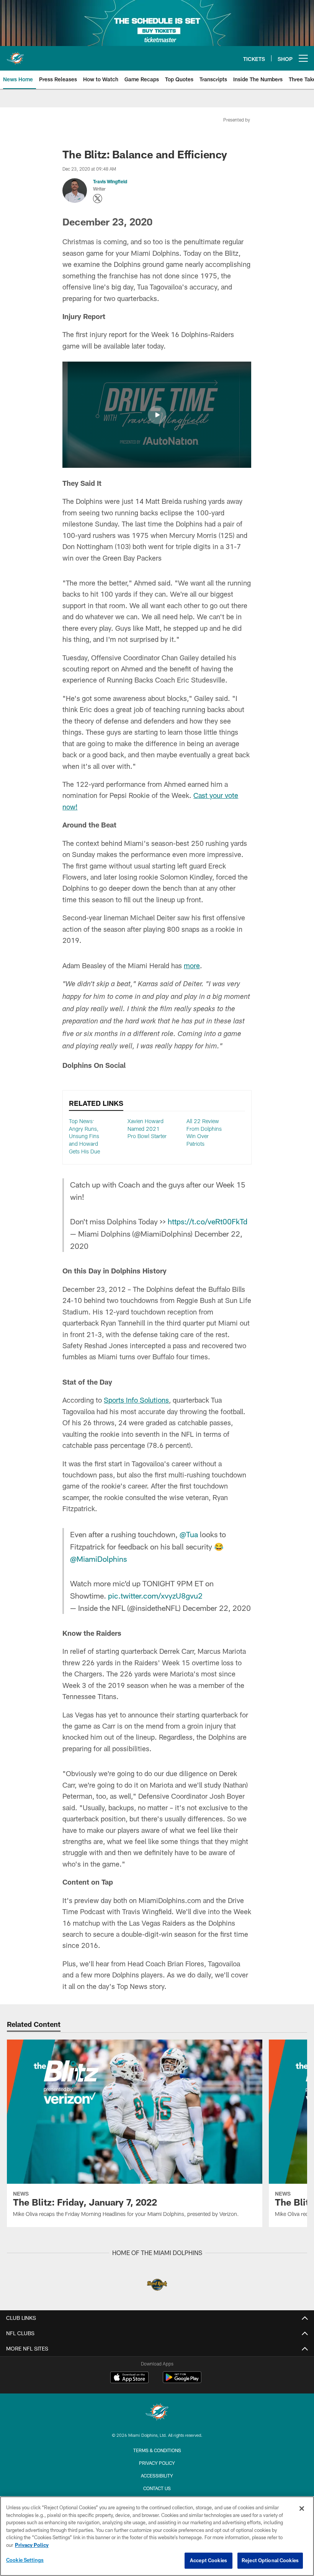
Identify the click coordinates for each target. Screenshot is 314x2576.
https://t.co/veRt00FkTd (208, 1221)
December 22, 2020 (217, 1608)
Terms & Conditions (157, 2450)
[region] (157, 2536)
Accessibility (157, 2476)
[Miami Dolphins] (157, 2413)
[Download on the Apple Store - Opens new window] (129, 2378)
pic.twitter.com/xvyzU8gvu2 (155, 1596)
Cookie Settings (25, 2560)
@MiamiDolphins (98, 1559)
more (192, 966)
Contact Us (157, 2488)
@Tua (189, 1534)
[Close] (302, 2509)
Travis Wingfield (110, 181)
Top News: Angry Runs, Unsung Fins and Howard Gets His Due (84, 1136)
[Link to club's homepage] (15, 55)
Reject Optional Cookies (270, 2560)
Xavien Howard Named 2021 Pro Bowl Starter (147, 1128)
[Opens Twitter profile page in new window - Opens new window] (98, 199)
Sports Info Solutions (136, 1400)
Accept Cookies (209, 2560)
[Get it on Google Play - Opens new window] (182, 2381)
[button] (157, 415)
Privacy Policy (157, 2463)
